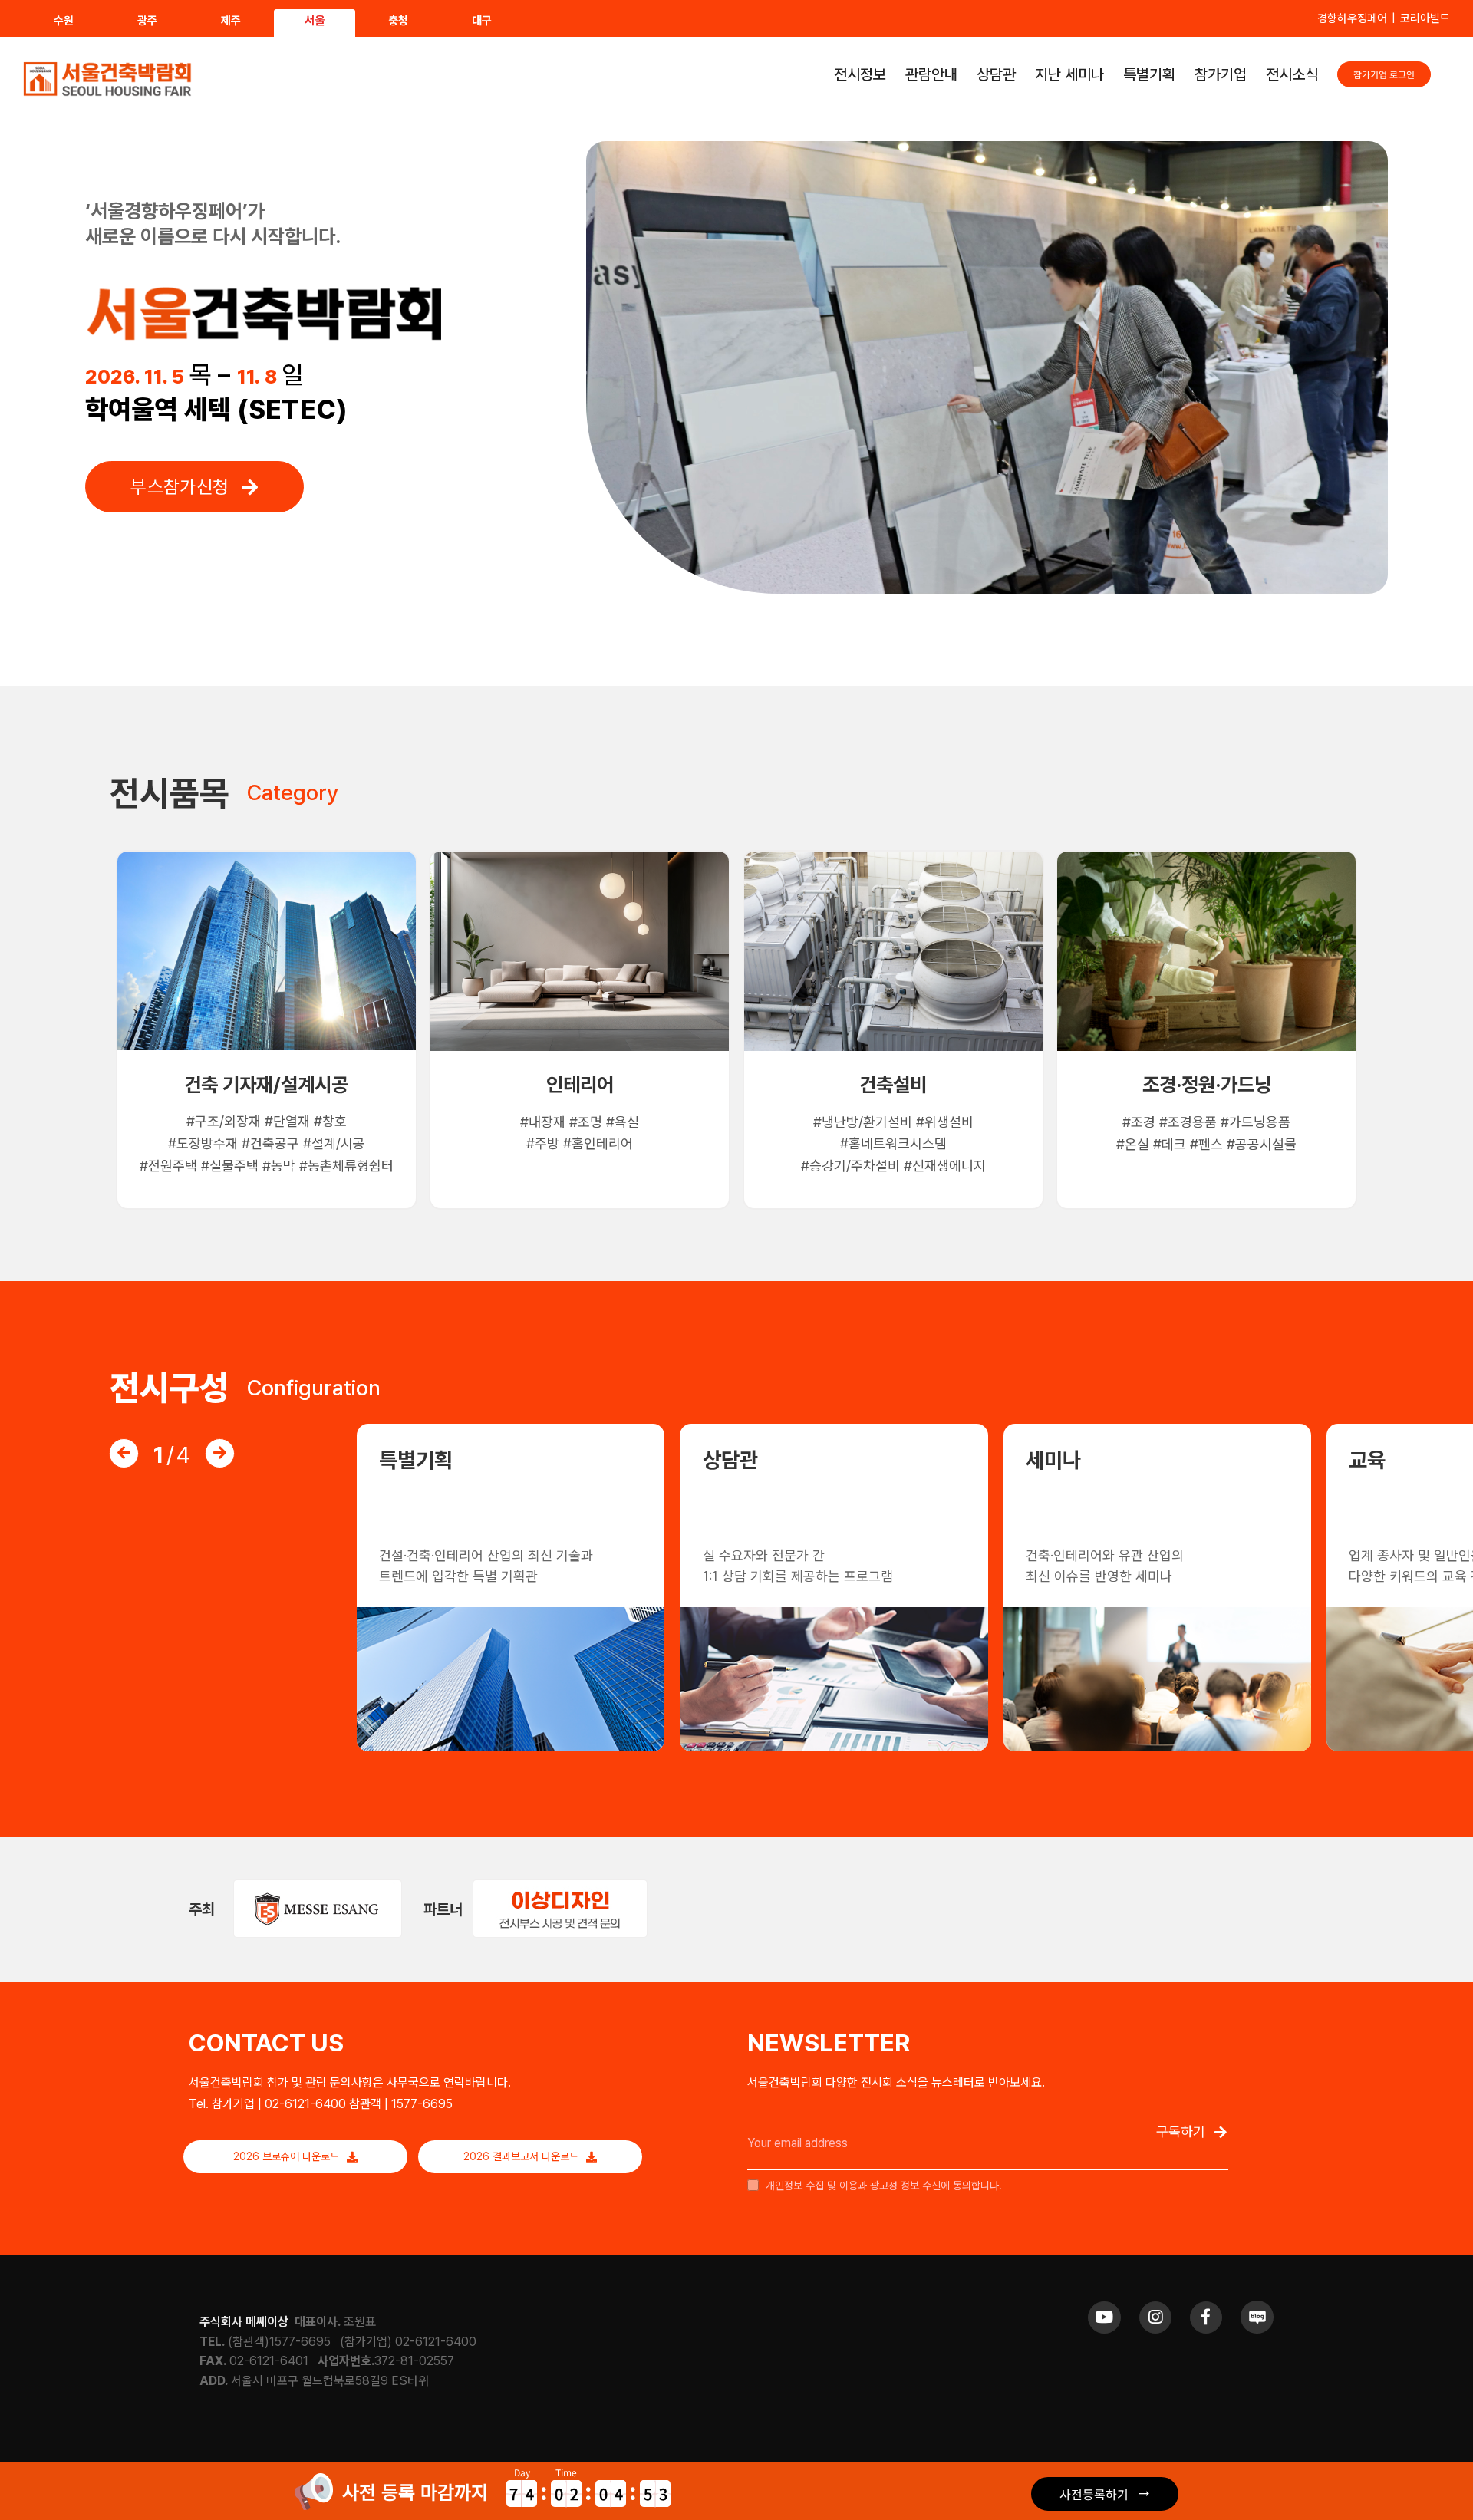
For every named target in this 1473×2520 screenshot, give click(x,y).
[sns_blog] (1257, 2306)
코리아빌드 (1425, 18)
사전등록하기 (1094, 2494)
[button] (124, 1453)
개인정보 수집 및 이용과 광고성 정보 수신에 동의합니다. (882, 2186)
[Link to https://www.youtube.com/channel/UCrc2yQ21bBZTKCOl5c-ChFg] (1104, 2317)
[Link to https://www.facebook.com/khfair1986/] (1206, 2317)
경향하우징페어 (1352, 18)
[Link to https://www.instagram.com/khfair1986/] (1155, 2317)
